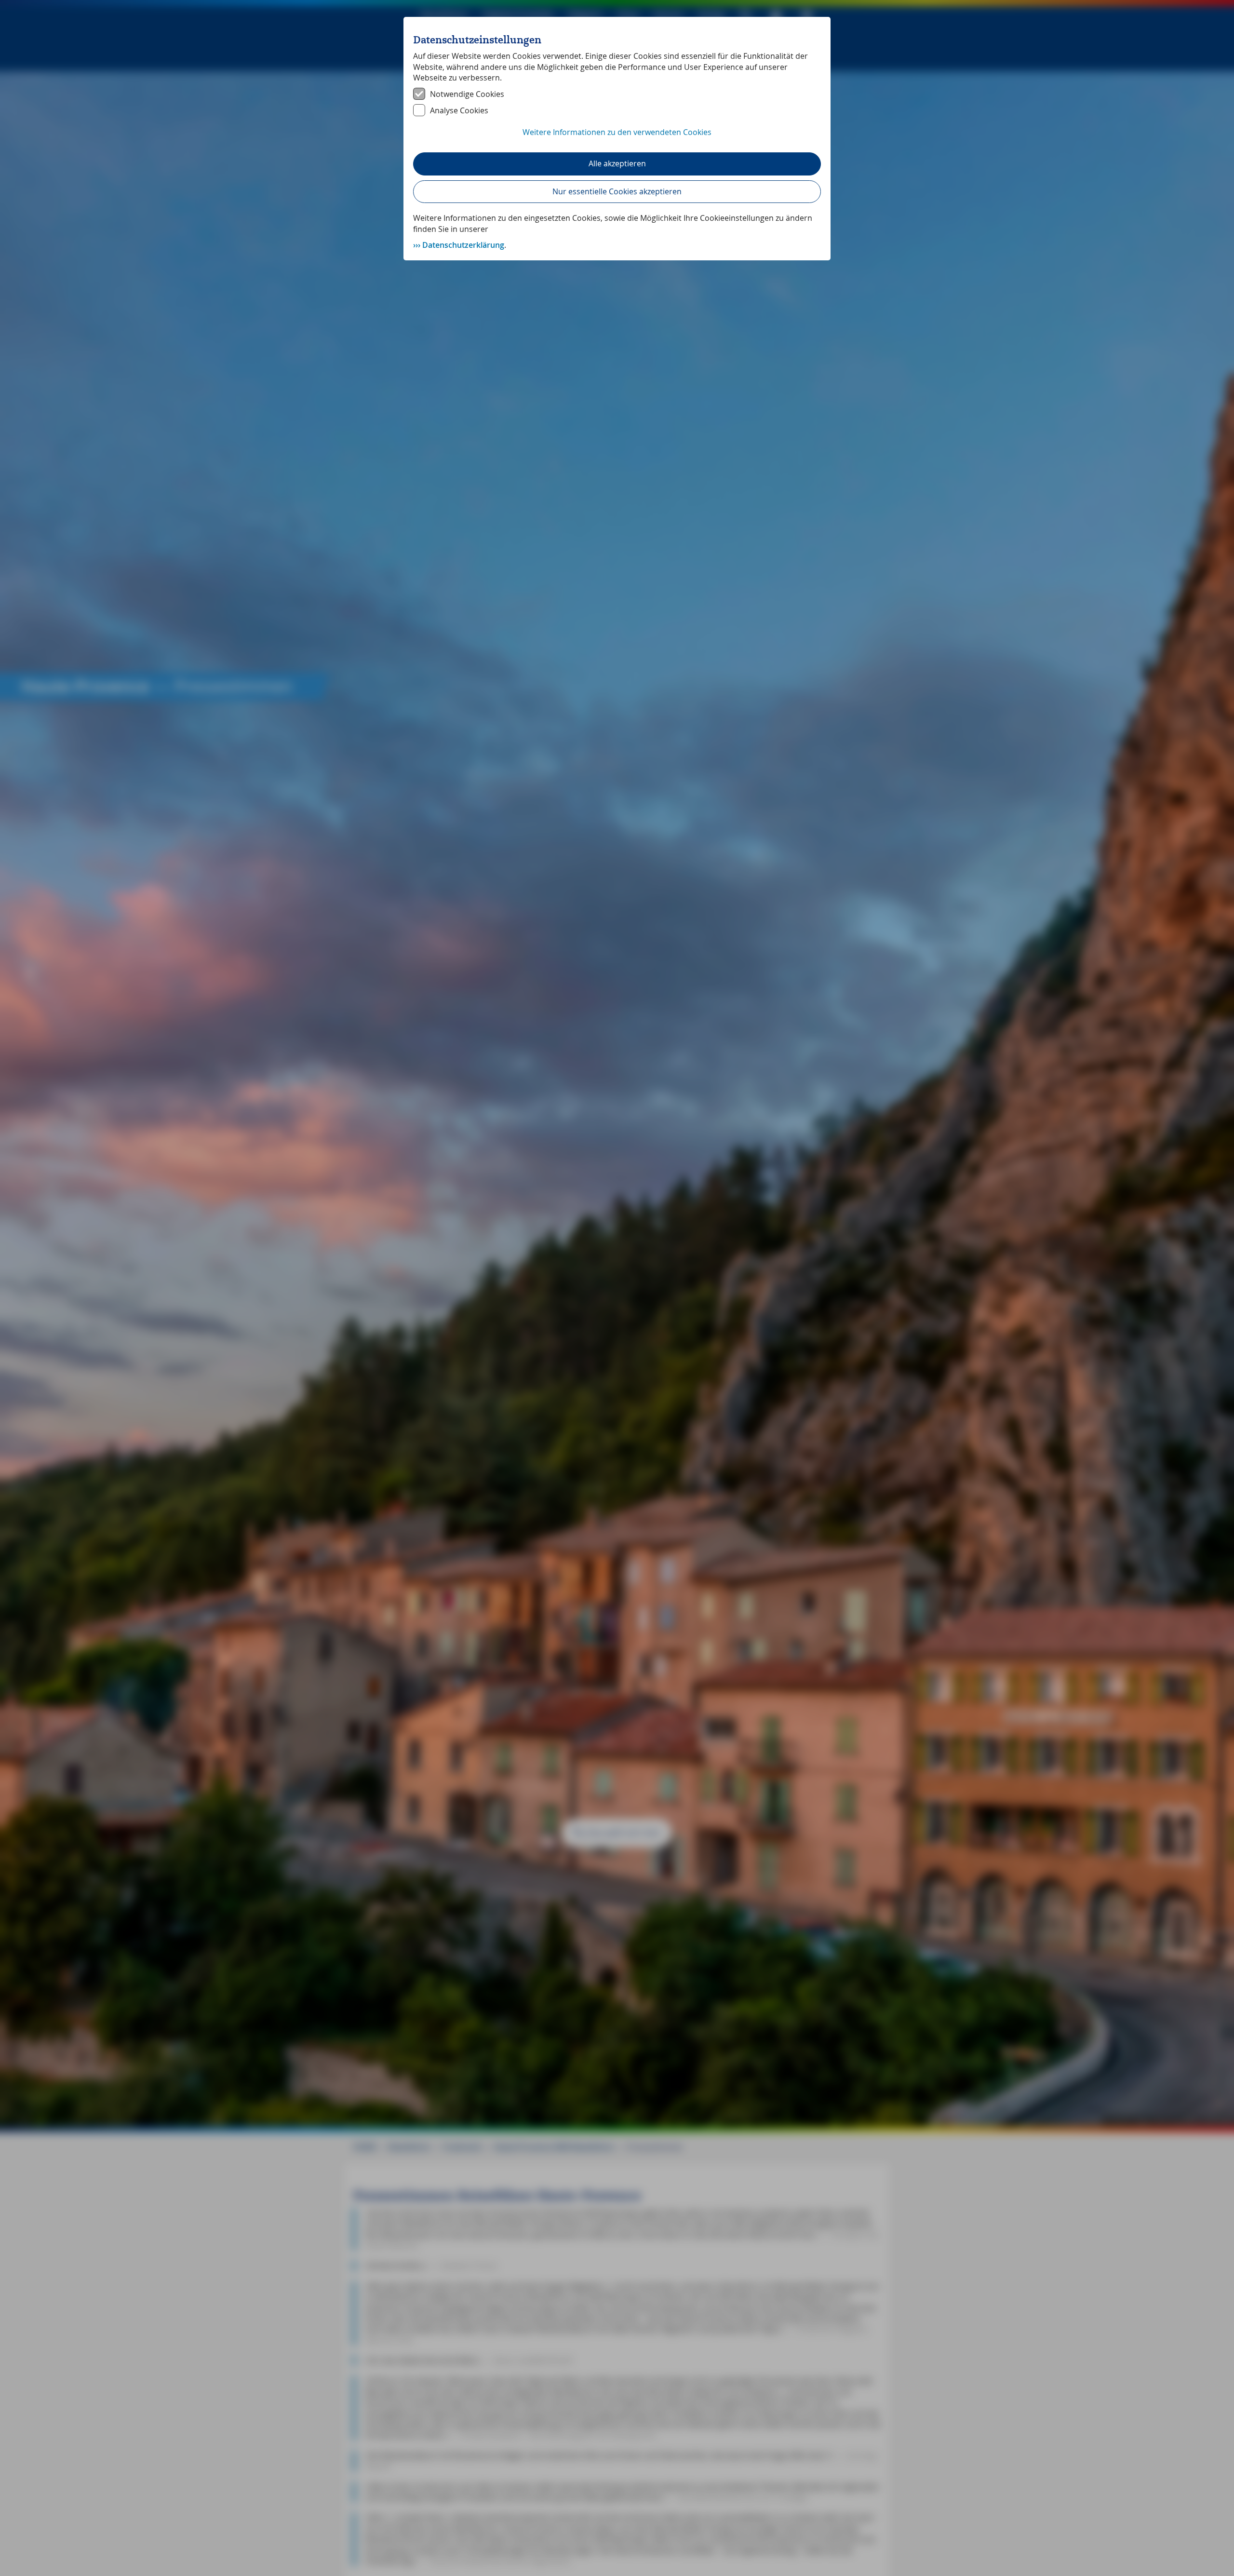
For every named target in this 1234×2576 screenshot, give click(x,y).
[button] (617, 137)
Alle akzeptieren (617, 163)
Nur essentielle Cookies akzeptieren (617, 191)
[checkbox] (617, 94)
